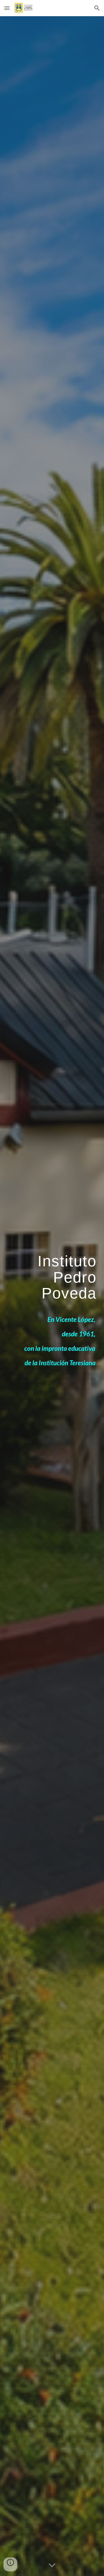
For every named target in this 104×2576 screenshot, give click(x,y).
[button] (7, 8)
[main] (52, 1279)
